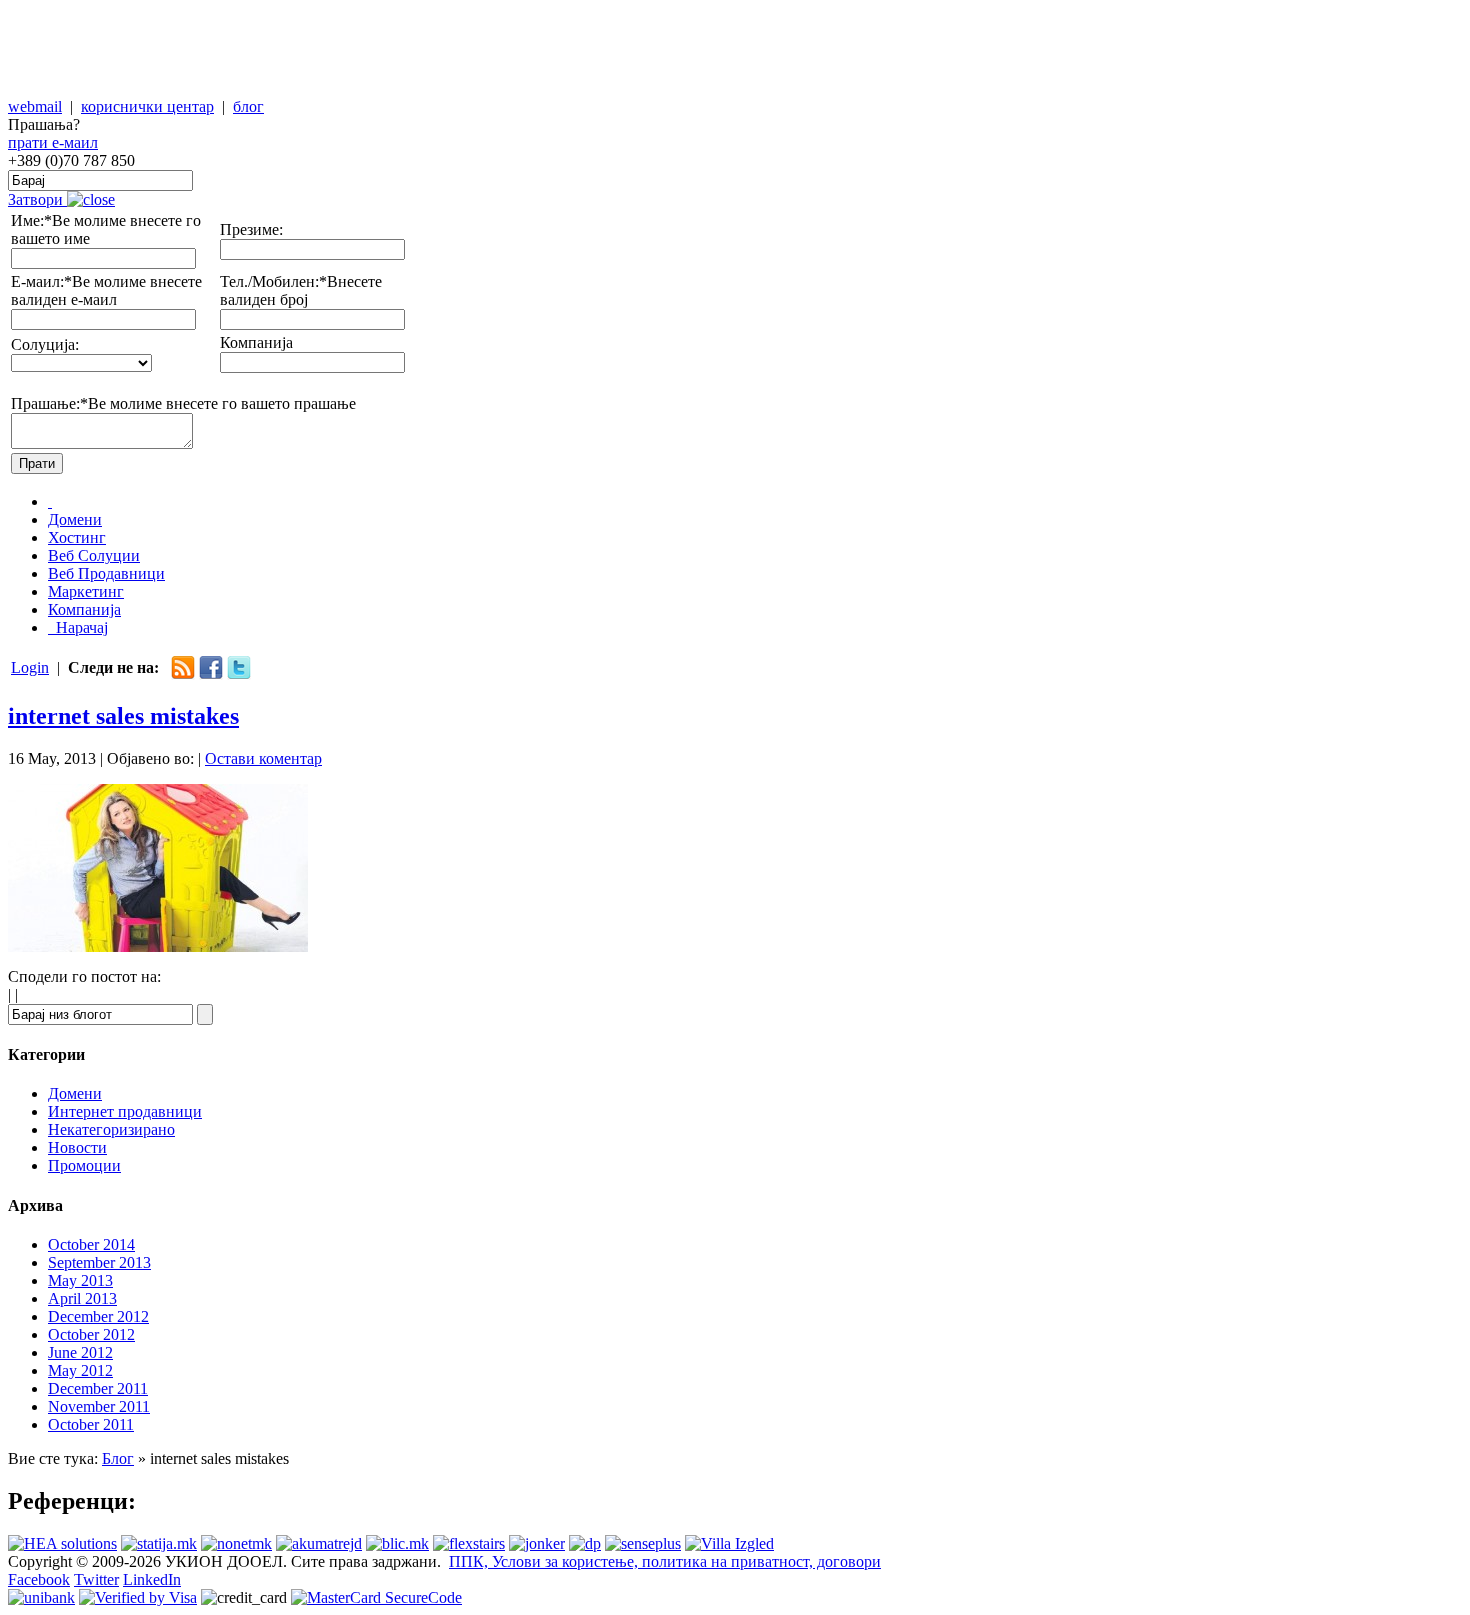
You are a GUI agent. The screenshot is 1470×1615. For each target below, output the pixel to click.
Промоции (84, 1165)
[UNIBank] (41, 1597)
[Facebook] (211, 674)
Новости (77, 1147)
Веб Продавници (106, 573)
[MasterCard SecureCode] (376, 1597)
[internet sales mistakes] (158, 946)
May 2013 (80, 1280)
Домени (75, 519)
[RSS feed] (183, 674)
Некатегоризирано (111, 1129)
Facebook (39, 1579)
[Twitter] (239, 674)
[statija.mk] (159, 1543)
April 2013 (82, 1298)
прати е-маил (53, 142)
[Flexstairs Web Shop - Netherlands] (469, 1543)
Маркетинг (86, 591)
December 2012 (98, 1316)
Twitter (96, 1579)
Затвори (37, 199)
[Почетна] (50, 501)
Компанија (256, 342)
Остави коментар (263, 758)
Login (30, 667)
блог (248, 106)
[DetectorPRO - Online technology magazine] (585, 1543)
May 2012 (80, 1370)
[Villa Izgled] (729, 1543)
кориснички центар (147, 106)
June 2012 (80, 1352)
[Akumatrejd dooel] (319, 1543)
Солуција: (45, 344)
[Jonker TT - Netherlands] (537, 1543)
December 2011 (98, 1388)
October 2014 (91, 1244)
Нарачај (80, 627)
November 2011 (99, 1406)
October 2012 (91, 1334)
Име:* (31, 220)
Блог (118, 1458)
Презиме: (251, 229)
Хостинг (77, 537)
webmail (35, 106)
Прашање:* (49, 403)
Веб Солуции (94, 555)
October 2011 (91, 1424)
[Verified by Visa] (138, 1597)
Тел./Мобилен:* (273, 281)
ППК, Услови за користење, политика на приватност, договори (665, 1561)
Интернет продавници (125, 1111)
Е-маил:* (41, 281)
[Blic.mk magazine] (397, 1543)
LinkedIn (152, 1579)
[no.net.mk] (236, 1543)
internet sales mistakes (123, 716)
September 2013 (99, 1262)
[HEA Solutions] (62, 1543)
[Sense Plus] (643, 1543)
